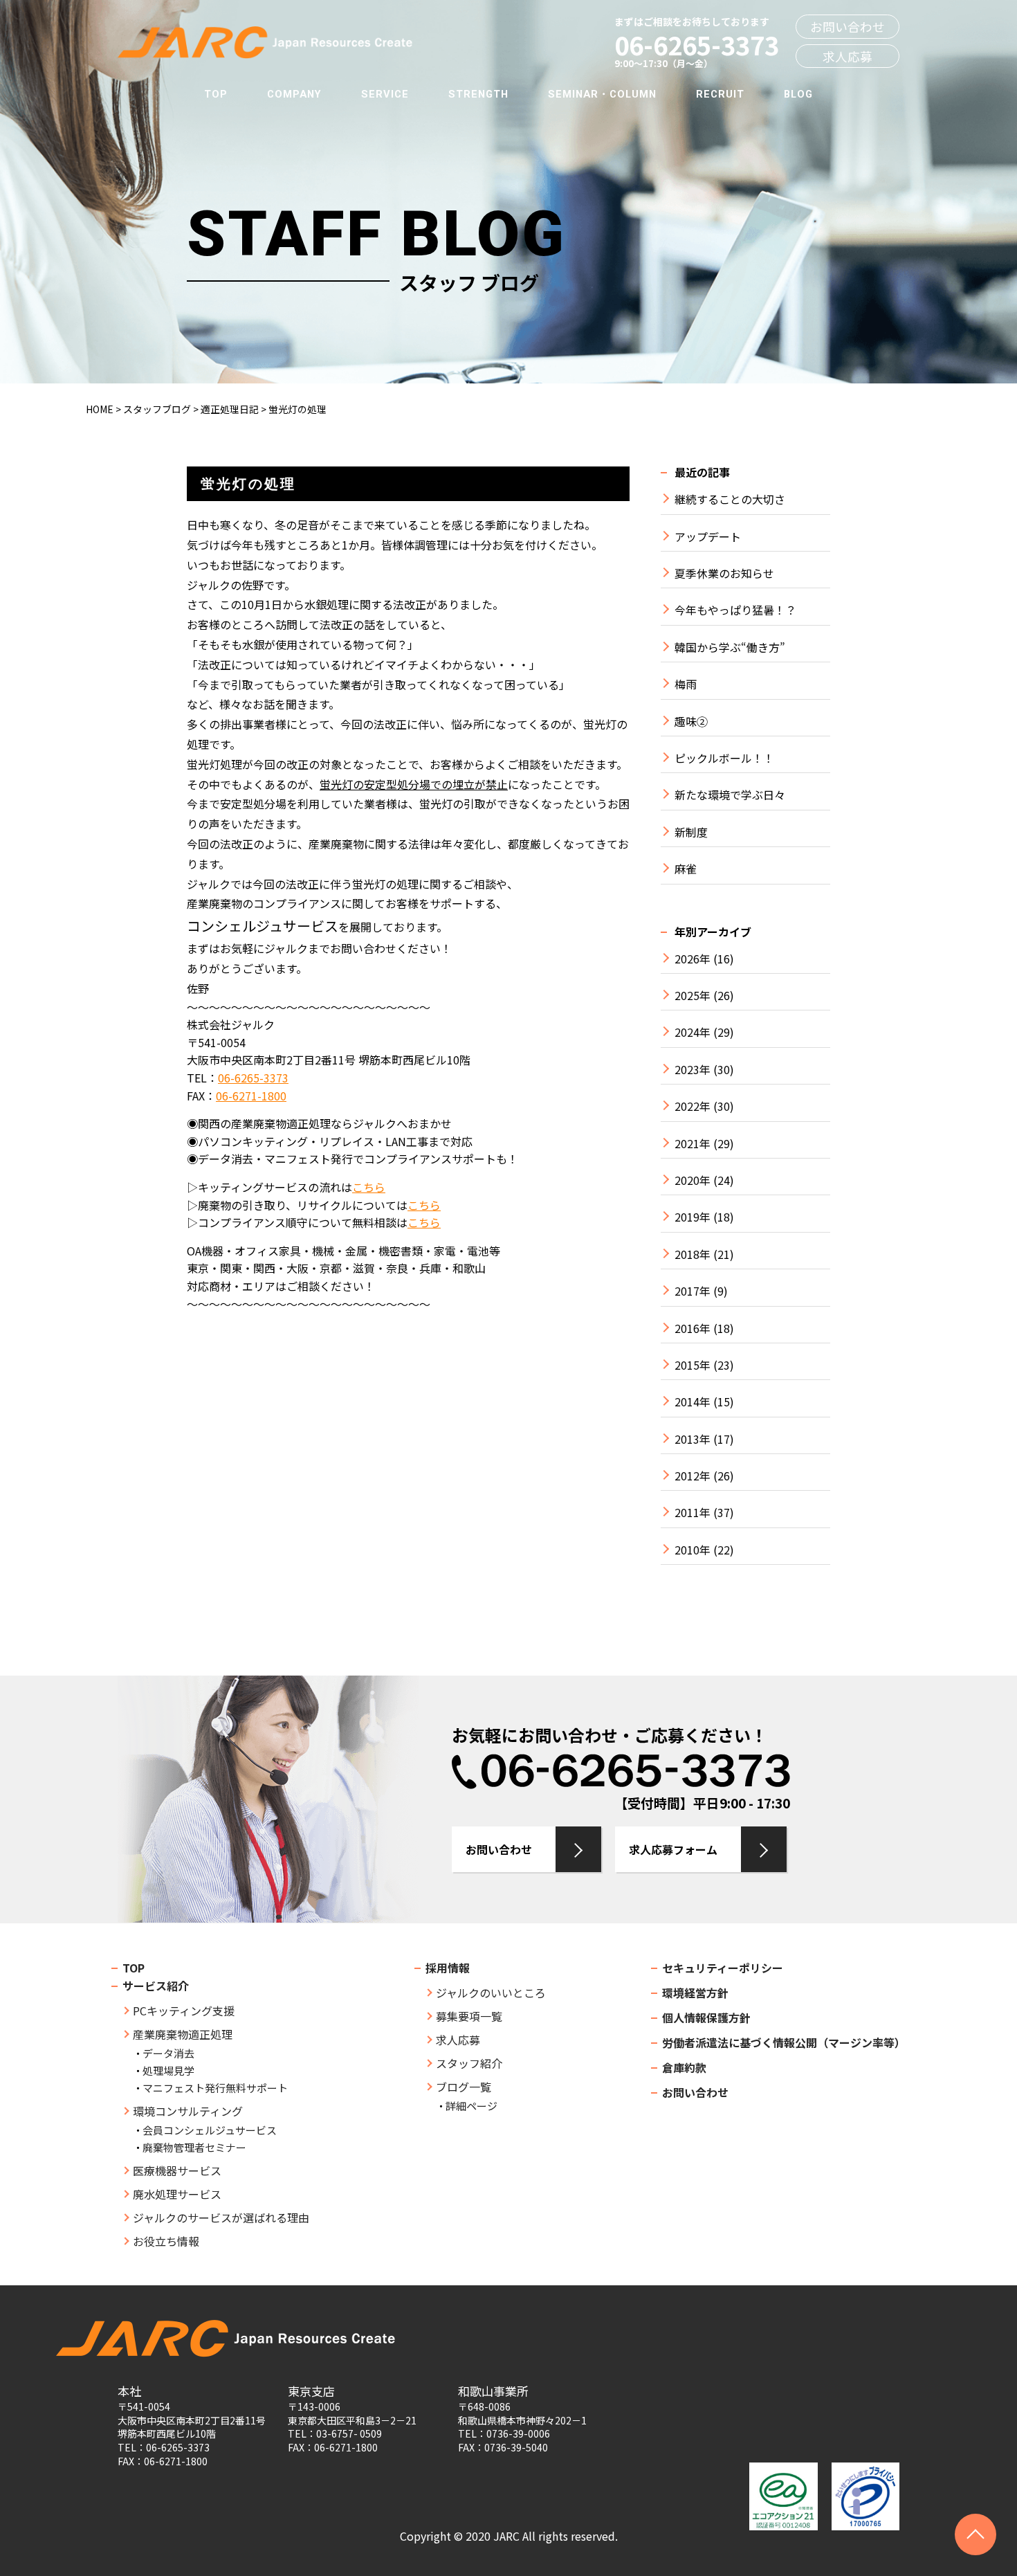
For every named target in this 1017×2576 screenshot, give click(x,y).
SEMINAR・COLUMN (602, 94)
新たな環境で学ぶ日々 (730, 795)
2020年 (693, 1180)
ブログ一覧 (464, 2087)
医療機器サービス (177, 2170)
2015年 (693, 1365)
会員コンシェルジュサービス (210, 2130)
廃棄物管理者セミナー (194, 2147)
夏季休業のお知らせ (724, 573)
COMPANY (294, 94)
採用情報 (448, 1968)
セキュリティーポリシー (723, 1968)
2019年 (693, 1217)
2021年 (693, 1144)
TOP (216, 94)
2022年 (693, 1106)
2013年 (693, 1439)
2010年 (693, 1550)
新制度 (691, 832)
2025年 (693, 996)
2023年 (693, 1070)
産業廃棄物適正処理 (183, 2034)
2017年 (693, 1291)
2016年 (693, 1328)
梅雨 (686, 684)
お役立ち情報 (166, 2241)
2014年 (693, 1402)
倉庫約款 (684, 2067)
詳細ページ (471, 2106)
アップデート (708, 537)
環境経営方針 (695, 1993)
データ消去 (168, 2053)
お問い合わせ (847, 27)
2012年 (693, 1476)
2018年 (693, 1254)
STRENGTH (478, 94)
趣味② (691, 722)
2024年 (693, 1032)
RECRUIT (720, 94)
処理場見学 (168, 2070)
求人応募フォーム (673, 1849)
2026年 (693, 959)
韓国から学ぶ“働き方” (730, 647)
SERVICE (385, 94)
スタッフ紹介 (469, 2063)
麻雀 (686, 869)
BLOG (798, 94)
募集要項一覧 (469, 2016)
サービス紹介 (156, 1986)
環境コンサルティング (188, 2111)
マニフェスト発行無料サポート (215, 2088)
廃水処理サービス (177, 2194)
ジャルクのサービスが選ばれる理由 (221, 2217)
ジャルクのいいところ (491, 1993)
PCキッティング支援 (184, 2011)
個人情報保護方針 (706, 2017)
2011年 (693, 1513)
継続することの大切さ (730, 499)
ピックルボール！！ (724, 758)
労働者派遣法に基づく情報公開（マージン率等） (784, 2042)
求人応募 (847, 56)
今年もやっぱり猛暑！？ (735, 610)
